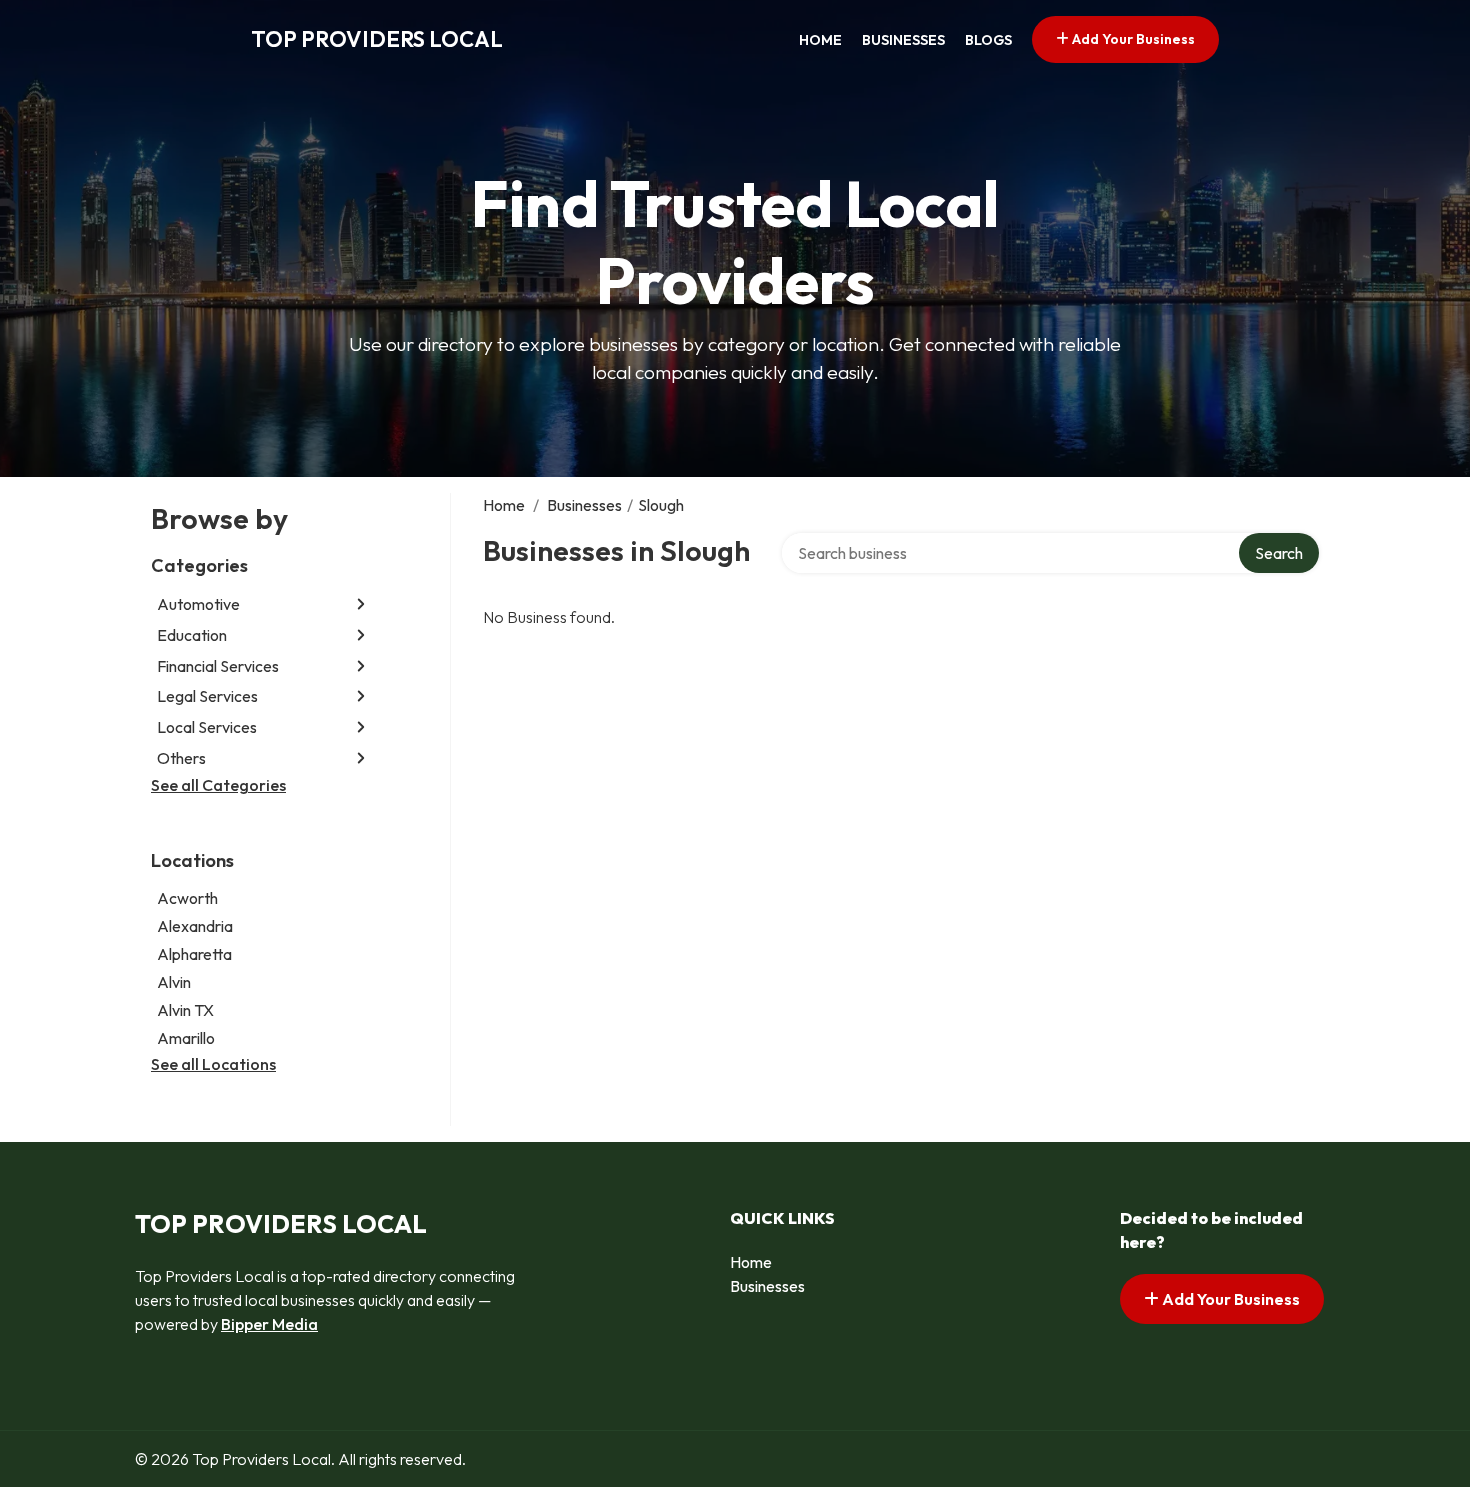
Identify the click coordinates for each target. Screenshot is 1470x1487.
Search (1279, 553)
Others (181, 758)
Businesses (903, 40)
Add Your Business (1132, 39)
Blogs (988, 40)
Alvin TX (185, 1010)
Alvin (174, 982)
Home (820, 40)
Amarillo (186, 1038)
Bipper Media (269, 1324)
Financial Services (218, 666)
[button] (361, 604)
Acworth (187, 898)
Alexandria (195, 926)
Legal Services (207, 696)
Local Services (207, 727)
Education (192, 635)
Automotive (198, 604)
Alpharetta (194, 954)
